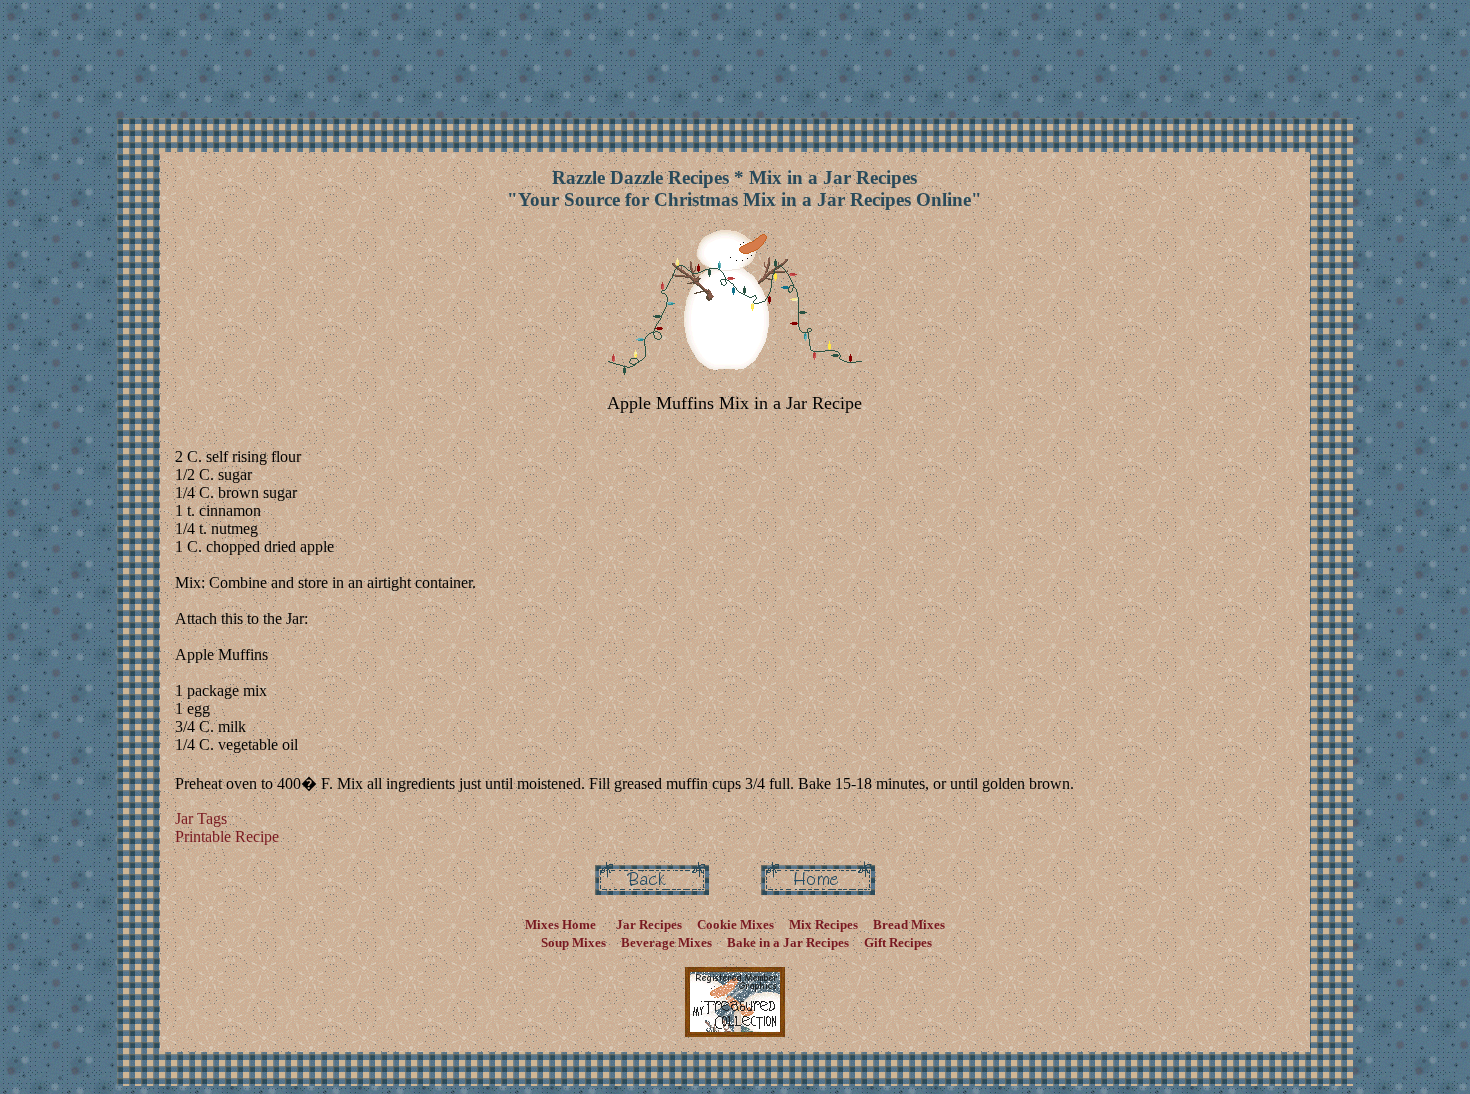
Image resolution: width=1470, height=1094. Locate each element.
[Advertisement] (739, 53)
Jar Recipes (649, 924)
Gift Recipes (898, 942)
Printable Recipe (227, 836)
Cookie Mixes (734, 924)
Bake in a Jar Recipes (786, 942)
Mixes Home (560, 924)
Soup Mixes (573, 942)
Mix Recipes (822, 924)
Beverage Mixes (666, 942)
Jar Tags (201, 818)
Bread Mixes (909, 924)
